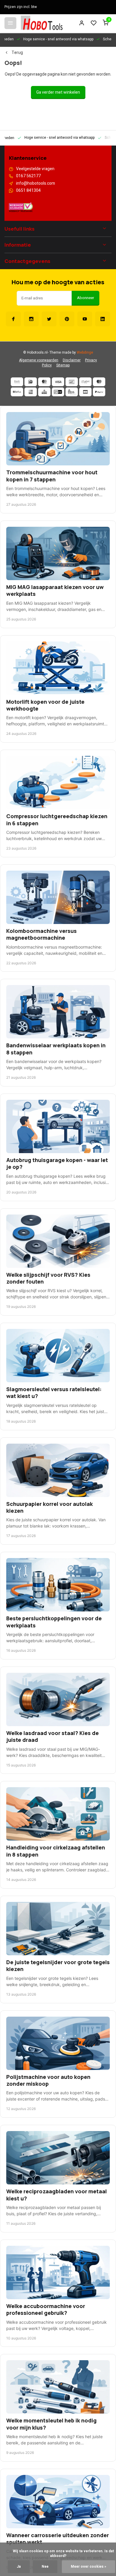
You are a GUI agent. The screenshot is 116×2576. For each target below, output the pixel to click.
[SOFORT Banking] (85, 382)
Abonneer (86, 298)
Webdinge (85, 353)
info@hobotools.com (36, 183)
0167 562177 (28, 176)
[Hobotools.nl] (42, 23)
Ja (19, 2567)
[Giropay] (58, 392)
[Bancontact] (72, 382)
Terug (17, 53)
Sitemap (63, 365)
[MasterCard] (44, 382)
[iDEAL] (31, 382)
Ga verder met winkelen (58, 92)
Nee (45, 2567)
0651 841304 (28, 191)
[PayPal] (99, 392)
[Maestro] (99, 382)
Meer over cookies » (88, 2567)
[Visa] (58, 382)
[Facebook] (13, 319)
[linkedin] (103, 319)
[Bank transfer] (17, 382)
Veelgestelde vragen (35, 169)
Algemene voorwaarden (39, 360)
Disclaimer (72, 360)
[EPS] (72, 392)
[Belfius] (17, 392)
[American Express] (31, 392)
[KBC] (44, 392)
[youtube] (85, 319)
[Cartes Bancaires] (85, 392)
